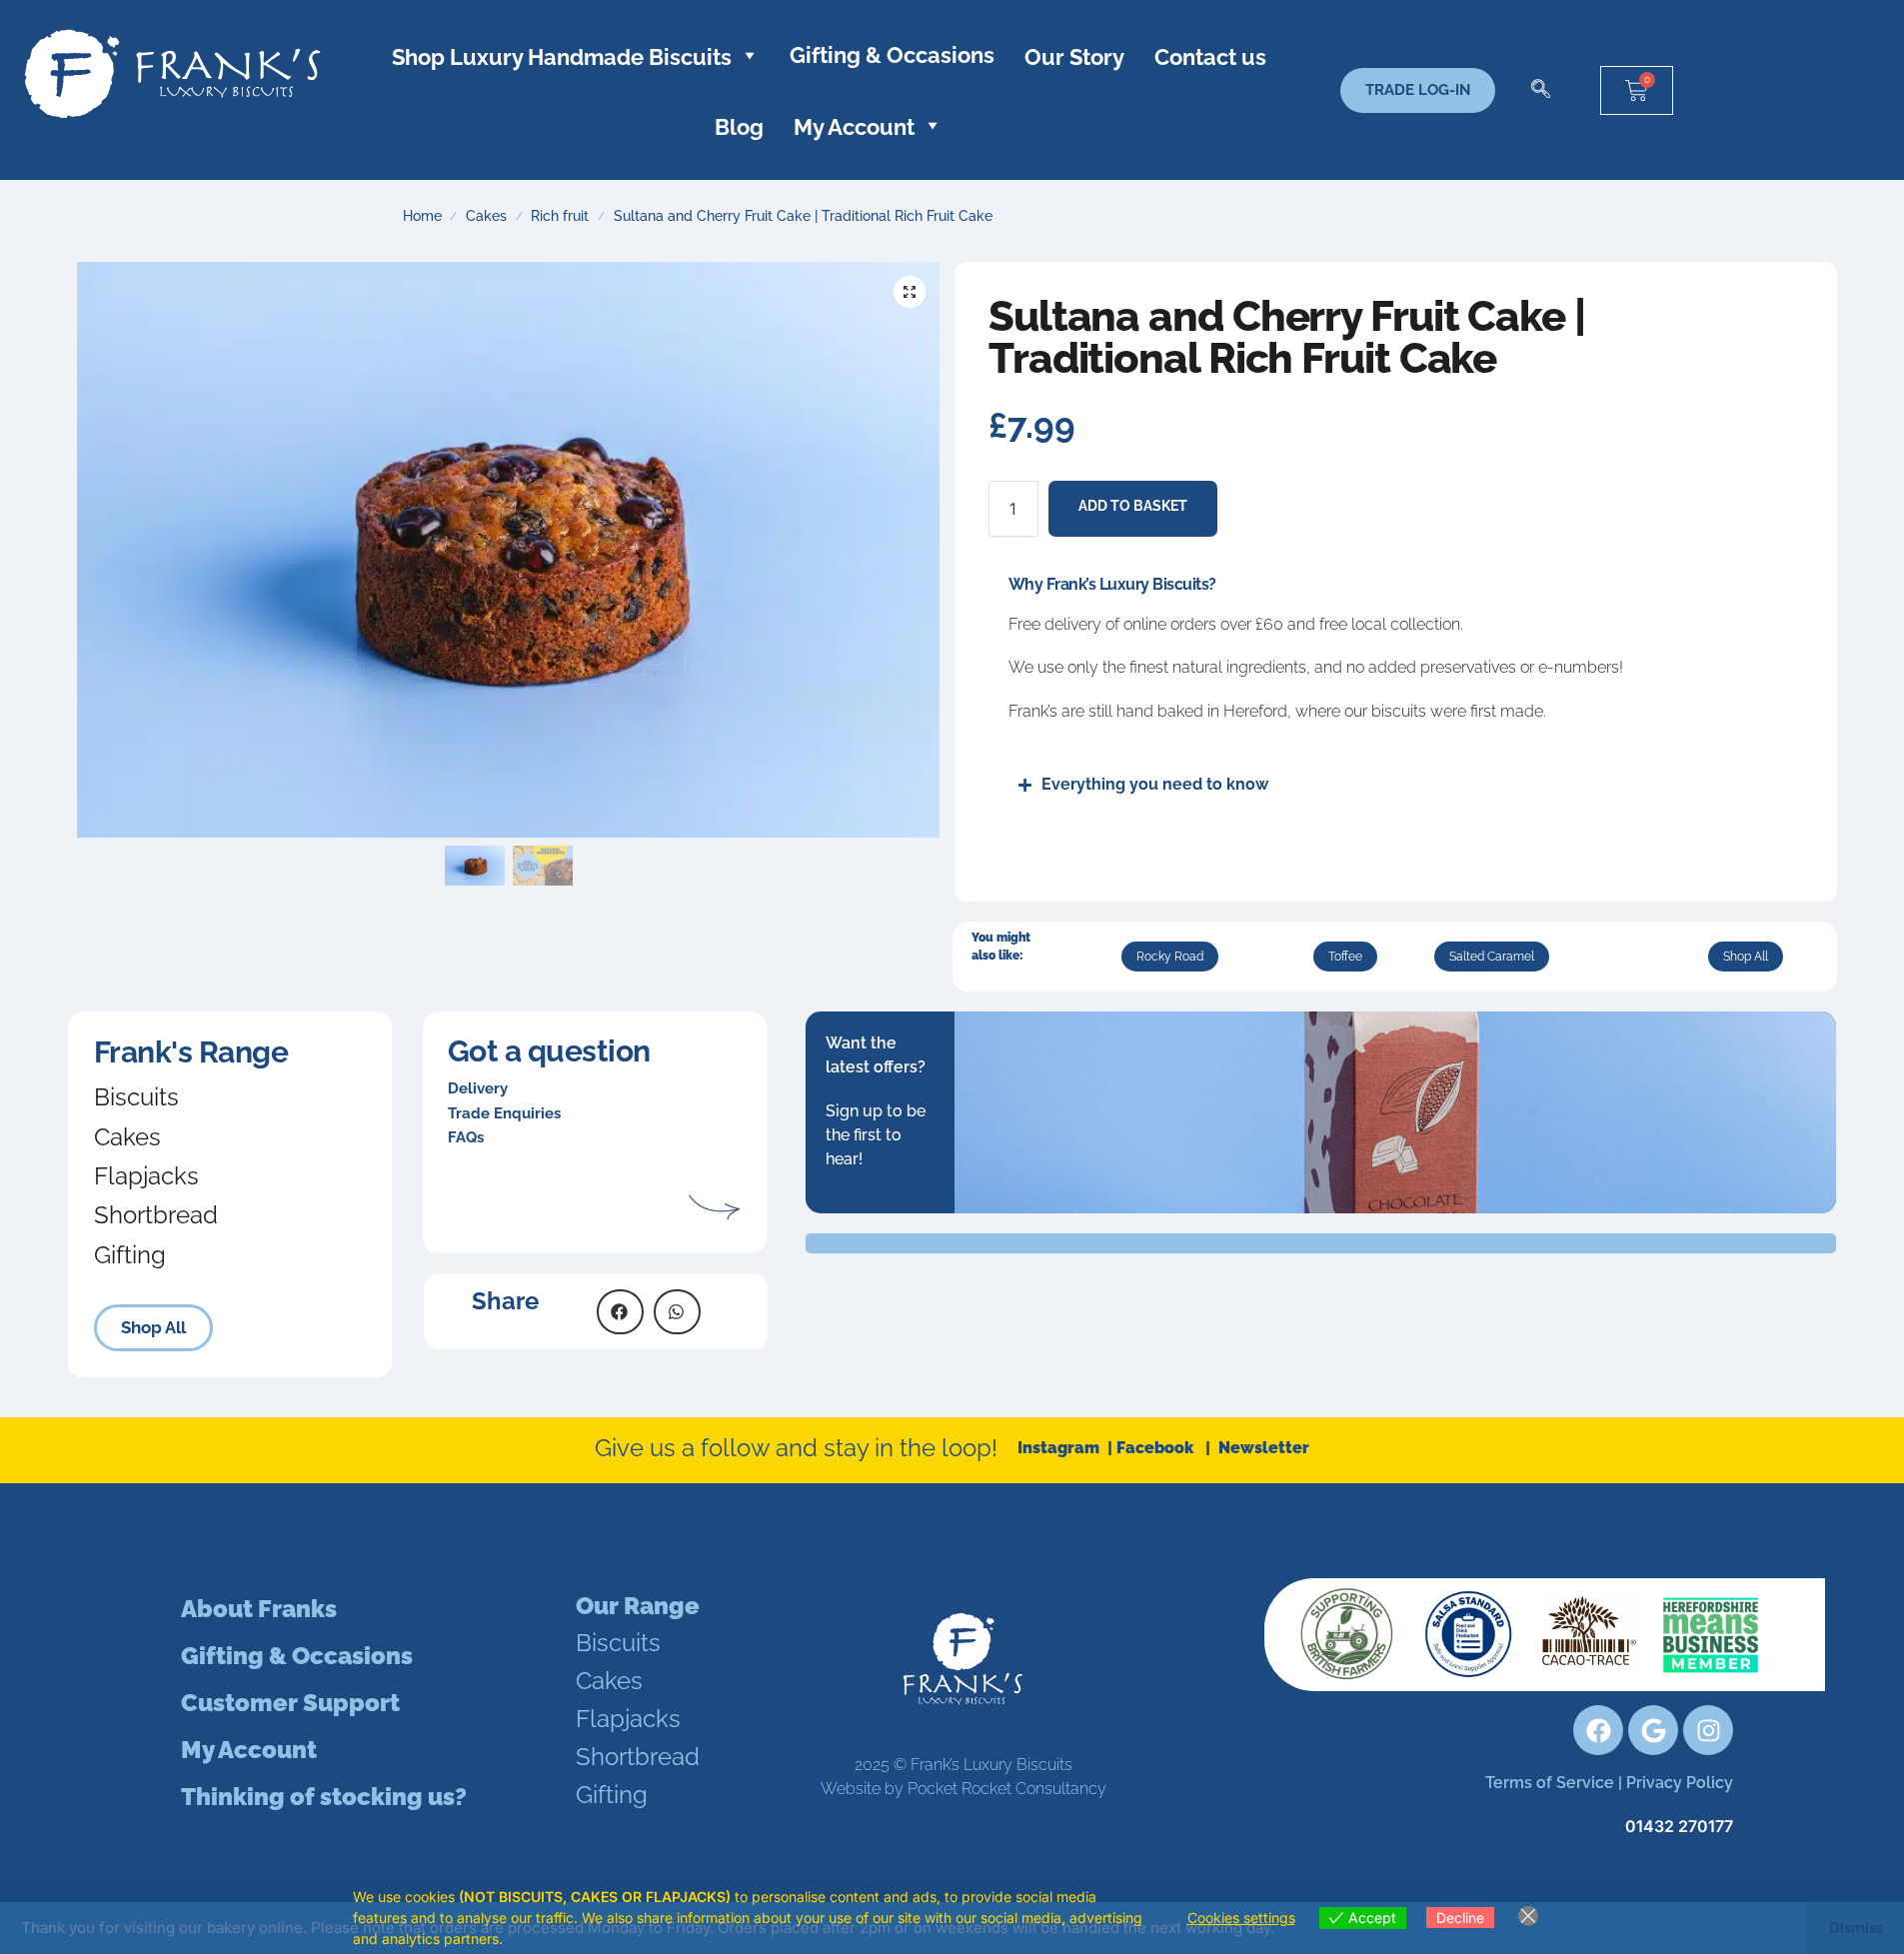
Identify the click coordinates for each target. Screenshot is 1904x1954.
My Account (249, 1750)
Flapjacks (146, 1176)
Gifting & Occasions (892, 55)
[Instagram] (1708, 1730)
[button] (1540, 90)
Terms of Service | (1556, 1783)
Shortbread (156, 1215)
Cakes (486, 216)
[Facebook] (1598, 1730)
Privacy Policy (1680, 1783)
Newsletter (1264, 1448)
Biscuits (136, 1097)
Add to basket (1133, 506)
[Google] (1653, 1730)
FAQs (466, 1137)
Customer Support (290, 1703)
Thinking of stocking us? (324, 1797)
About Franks (259, 1609)
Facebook (1161, 1448)
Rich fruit (560, 216)
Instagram (1060, 1448)
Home (422, 216)
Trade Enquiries (504, 1113)
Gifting (130, 1255)
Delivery (478, 1088)
